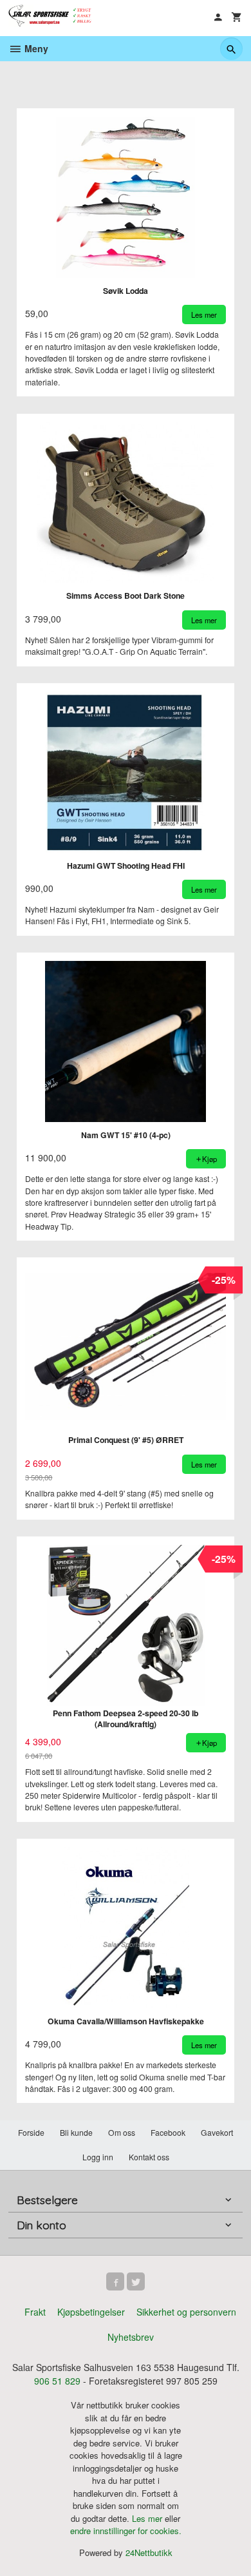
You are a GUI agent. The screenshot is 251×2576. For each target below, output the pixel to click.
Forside (31, 2132)
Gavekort (217, 2132)
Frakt (35, 2312)
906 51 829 (57, 2381)
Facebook (168, 2132)
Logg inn (98, 2157)
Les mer (148, 2518)
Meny (35, 48)
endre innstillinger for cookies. (126, 2531)
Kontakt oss (149, 2157)
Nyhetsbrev (131, 2337)
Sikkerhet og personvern (186, 2312)
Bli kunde (76, 2132)
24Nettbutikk (149, 2552)
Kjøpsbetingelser (91, 2312)
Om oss (122, 2132)
